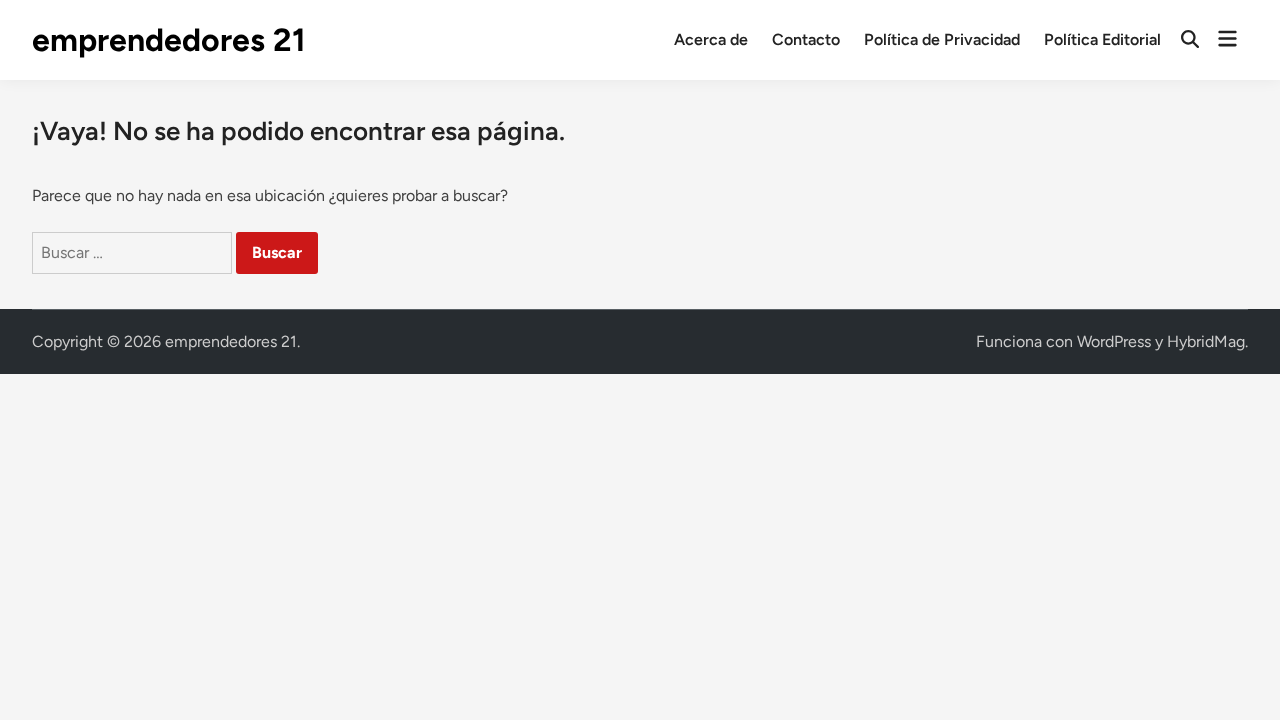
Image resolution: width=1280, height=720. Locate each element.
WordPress (1114, 341)
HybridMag (1206, 341)
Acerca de (711, 39)
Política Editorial (1102, 39)
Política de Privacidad (942, 39)
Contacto (806, 39)
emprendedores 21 (169, 40)
